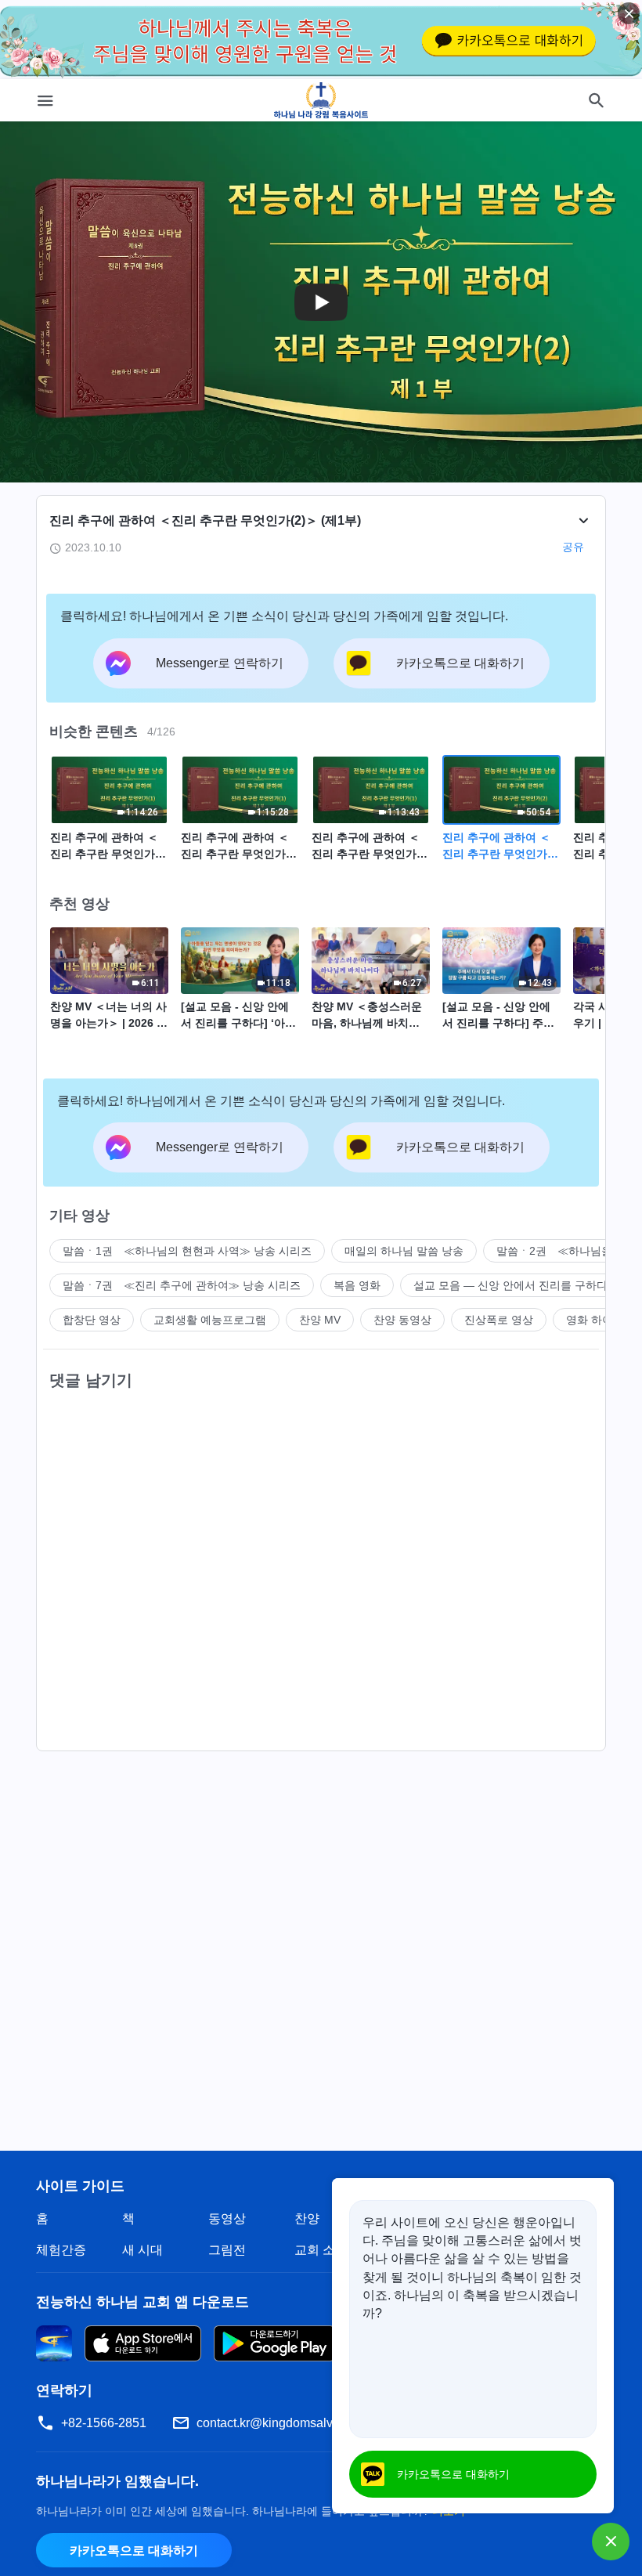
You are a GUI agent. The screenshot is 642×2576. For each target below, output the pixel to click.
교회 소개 (321, 2250)
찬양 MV (320, 1320)
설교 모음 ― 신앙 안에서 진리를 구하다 (510, 1285)
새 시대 (142, 2250)
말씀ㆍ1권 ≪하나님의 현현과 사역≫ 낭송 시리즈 (187, 1251)
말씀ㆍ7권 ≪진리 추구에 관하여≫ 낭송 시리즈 (182, 1285)
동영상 (227, 2218)
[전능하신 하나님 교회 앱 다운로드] (54, 2342)
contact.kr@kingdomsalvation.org (289, 2423)
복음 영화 (357, 1285)
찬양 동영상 (402, 1320)
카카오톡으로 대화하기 (134, 2551)
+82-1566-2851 (104, 2423)
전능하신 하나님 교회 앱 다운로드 (142, 2302)
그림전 (227, 2250)
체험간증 (61, 2250)
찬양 (307, 2218)
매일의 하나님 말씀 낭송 (404, 1251)
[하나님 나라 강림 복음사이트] (321, 100)
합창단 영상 (92, 1320)
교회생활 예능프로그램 (210, 1320)
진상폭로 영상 (499, 1320)
